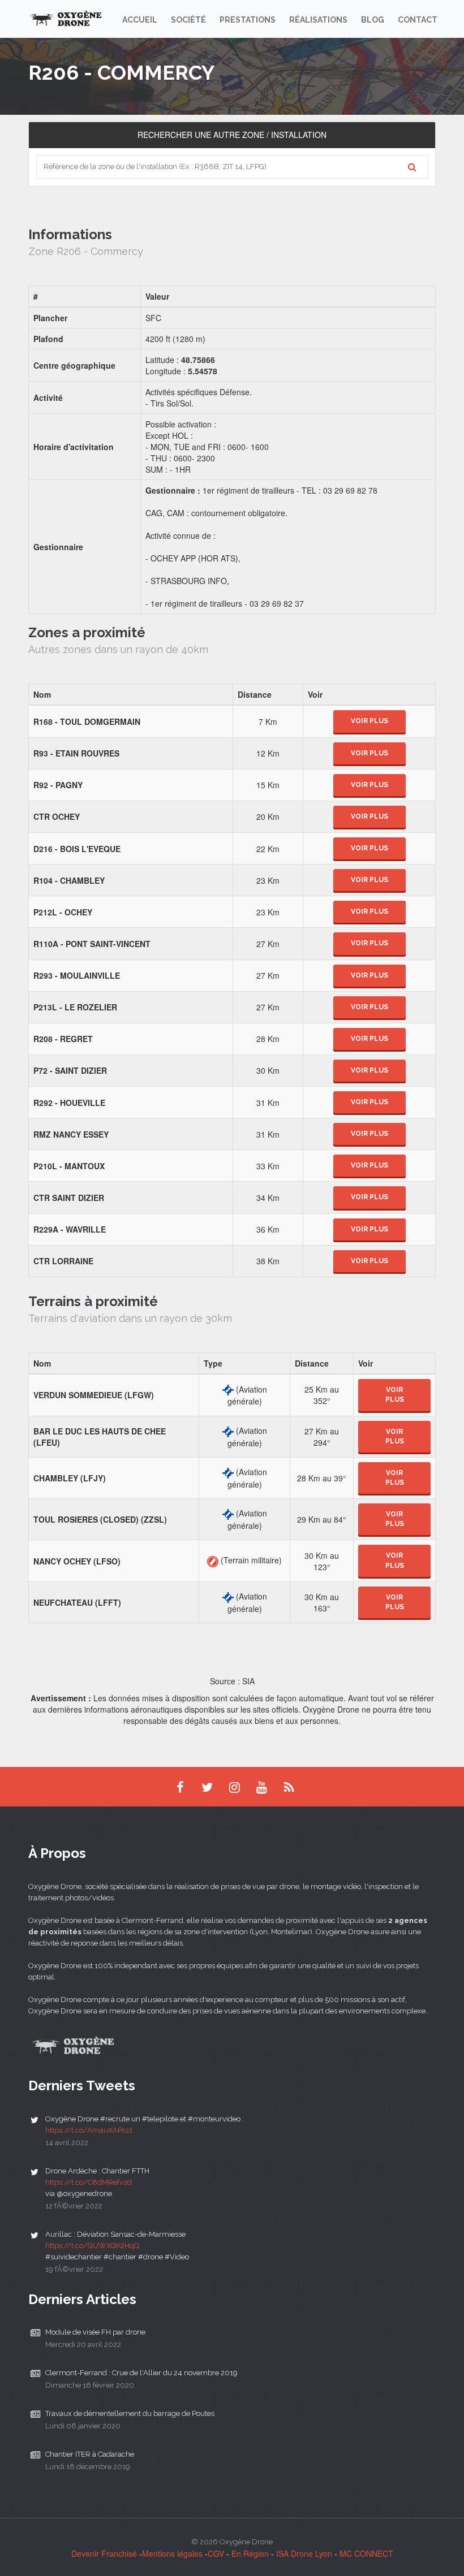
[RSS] (289, 1787)
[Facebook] (180, 1787)
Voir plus (370, 721)
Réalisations (318, 20)
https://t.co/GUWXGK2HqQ (92, 2246)
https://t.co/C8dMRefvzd (89, 2182)
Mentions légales (172, 2553)
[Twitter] (207, 1787)
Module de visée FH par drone (95, 2332)
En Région (250, 2553)
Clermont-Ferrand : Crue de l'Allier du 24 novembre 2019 (141, 2373)
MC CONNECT (366, 2553)
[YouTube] (261, 1787)
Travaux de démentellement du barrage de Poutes (130, 2413)
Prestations (248, 20)
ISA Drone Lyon (304, 2553)
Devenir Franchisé (104, 2553)
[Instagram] (234, 1787)
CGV (216, 2553)
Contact (418, 20)
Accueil (140, 20)
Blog (373, 20)
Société (188, 20)
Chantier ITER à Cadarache (90, 2454)
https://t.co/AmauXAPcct (89, 2130)
